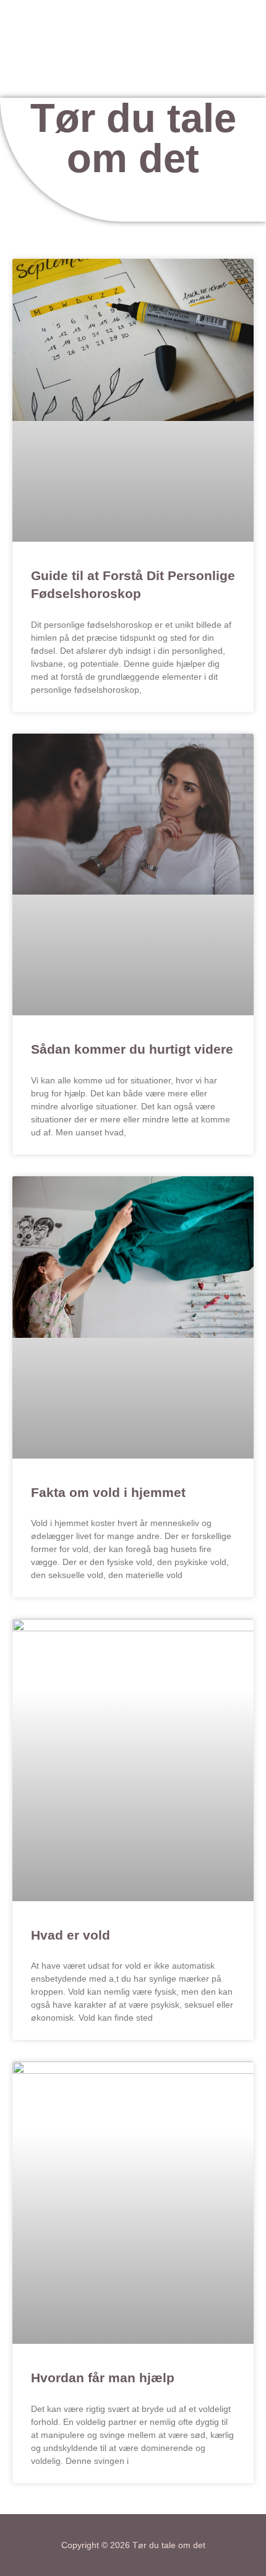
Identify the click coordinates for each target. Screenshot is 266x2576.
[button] (139, 80)
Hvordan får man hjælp (103, 2378)
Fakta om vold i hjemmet (108, 1492)
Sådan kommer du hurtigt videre (132, 1049)
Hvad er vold (71, 1935)
